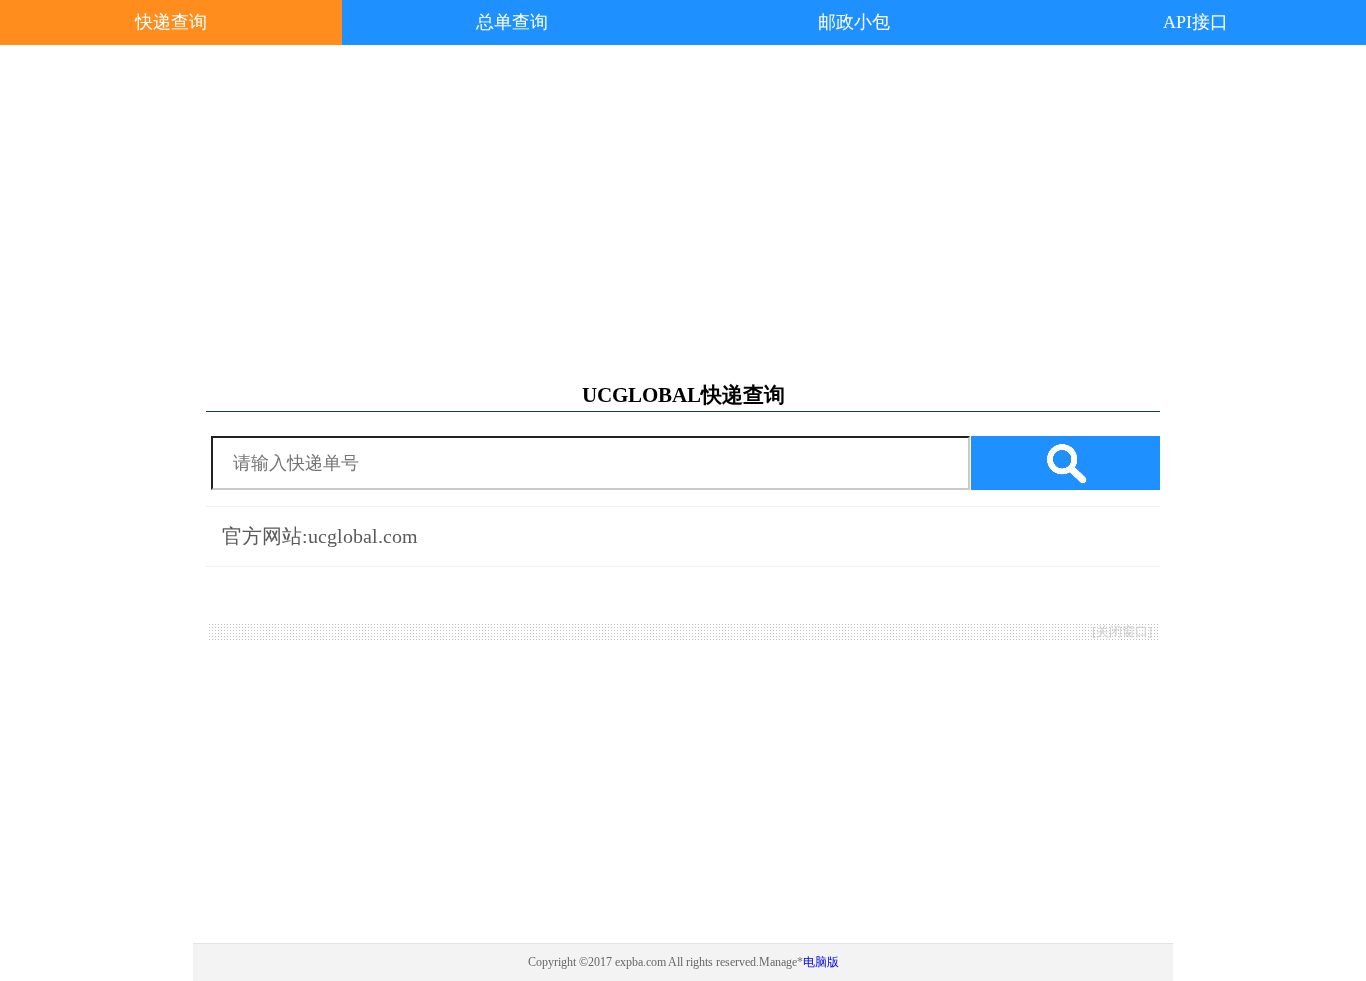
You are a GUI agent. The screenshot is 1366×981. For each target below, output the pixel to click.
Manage (778, 962)
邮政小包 (854, 22)
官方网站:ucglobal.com (320, 536)
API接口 (1195, 22)
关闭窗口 (1122, 631)
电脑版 (821, 962)
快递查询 (171, 22)
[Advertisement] (683, 214)
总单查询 (512, 22)
